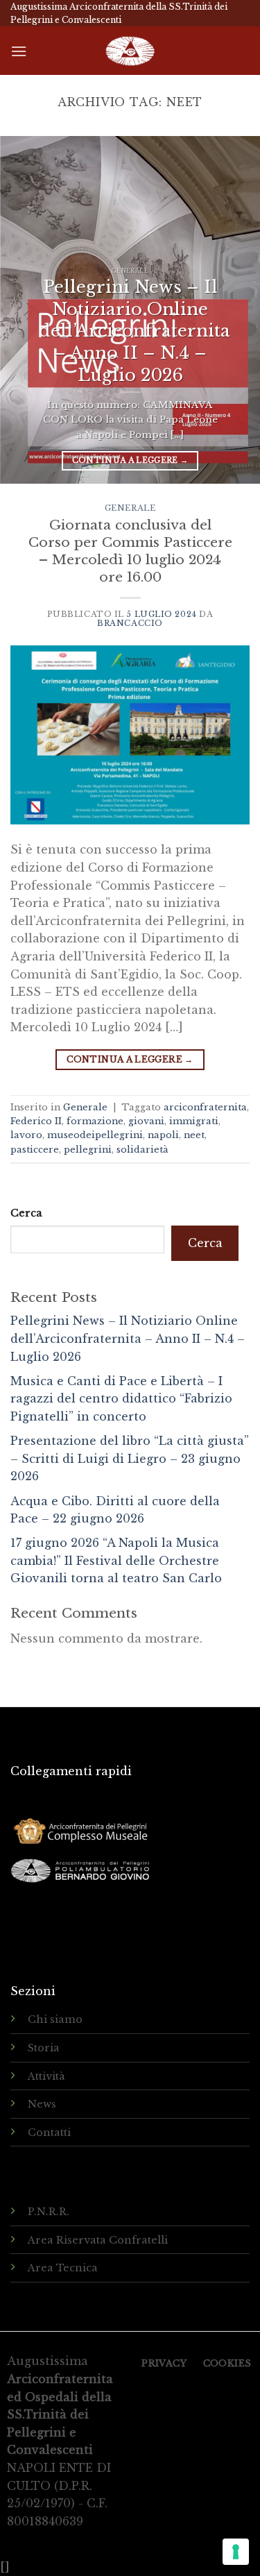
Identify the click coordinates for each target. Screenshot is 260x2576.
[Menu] (19, 51)
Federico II (36, 1121)
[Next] (237, 310)
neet (194, 1135)
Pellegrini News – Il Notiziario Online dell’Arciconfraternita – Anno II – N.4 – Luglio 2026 (128, 1338)
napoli (163, 1135)
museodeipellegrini (95, 1135)
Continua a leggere (130, 460)
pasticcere (35, 1150)
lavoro (26, 1135)
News (42, 2104)
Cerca (26, 1213)
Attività (46, 2076)
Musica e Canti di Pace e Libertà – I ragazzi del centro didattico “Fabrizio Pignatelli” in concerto (121, 1399)
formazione (95, 1121)
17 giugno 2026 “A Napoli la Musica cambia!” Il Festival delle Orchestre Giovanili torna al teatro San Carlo (116, 1560)
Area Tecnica (63, 2268)
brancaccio (130, 623)
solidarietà (142, 1150)
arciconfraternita (205, 1107)
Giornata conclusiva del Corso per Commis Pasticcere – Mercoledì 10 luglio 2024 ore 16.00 (130, 551)
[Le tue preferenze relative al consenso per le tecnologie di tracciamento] (236, 2552)
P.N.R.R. (49, 2212)
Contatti (49, 2133)
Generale (130, 508)
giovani (146, 1121)
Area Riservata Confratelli (98, 2240)
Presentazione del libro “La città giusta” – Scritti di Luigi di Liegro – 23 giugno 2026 (130, 1458)
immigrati (194, 1121)
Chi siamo (55, 2019)
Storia (44, 2048)
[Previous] (23, 310)
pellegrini (88, 1150)
